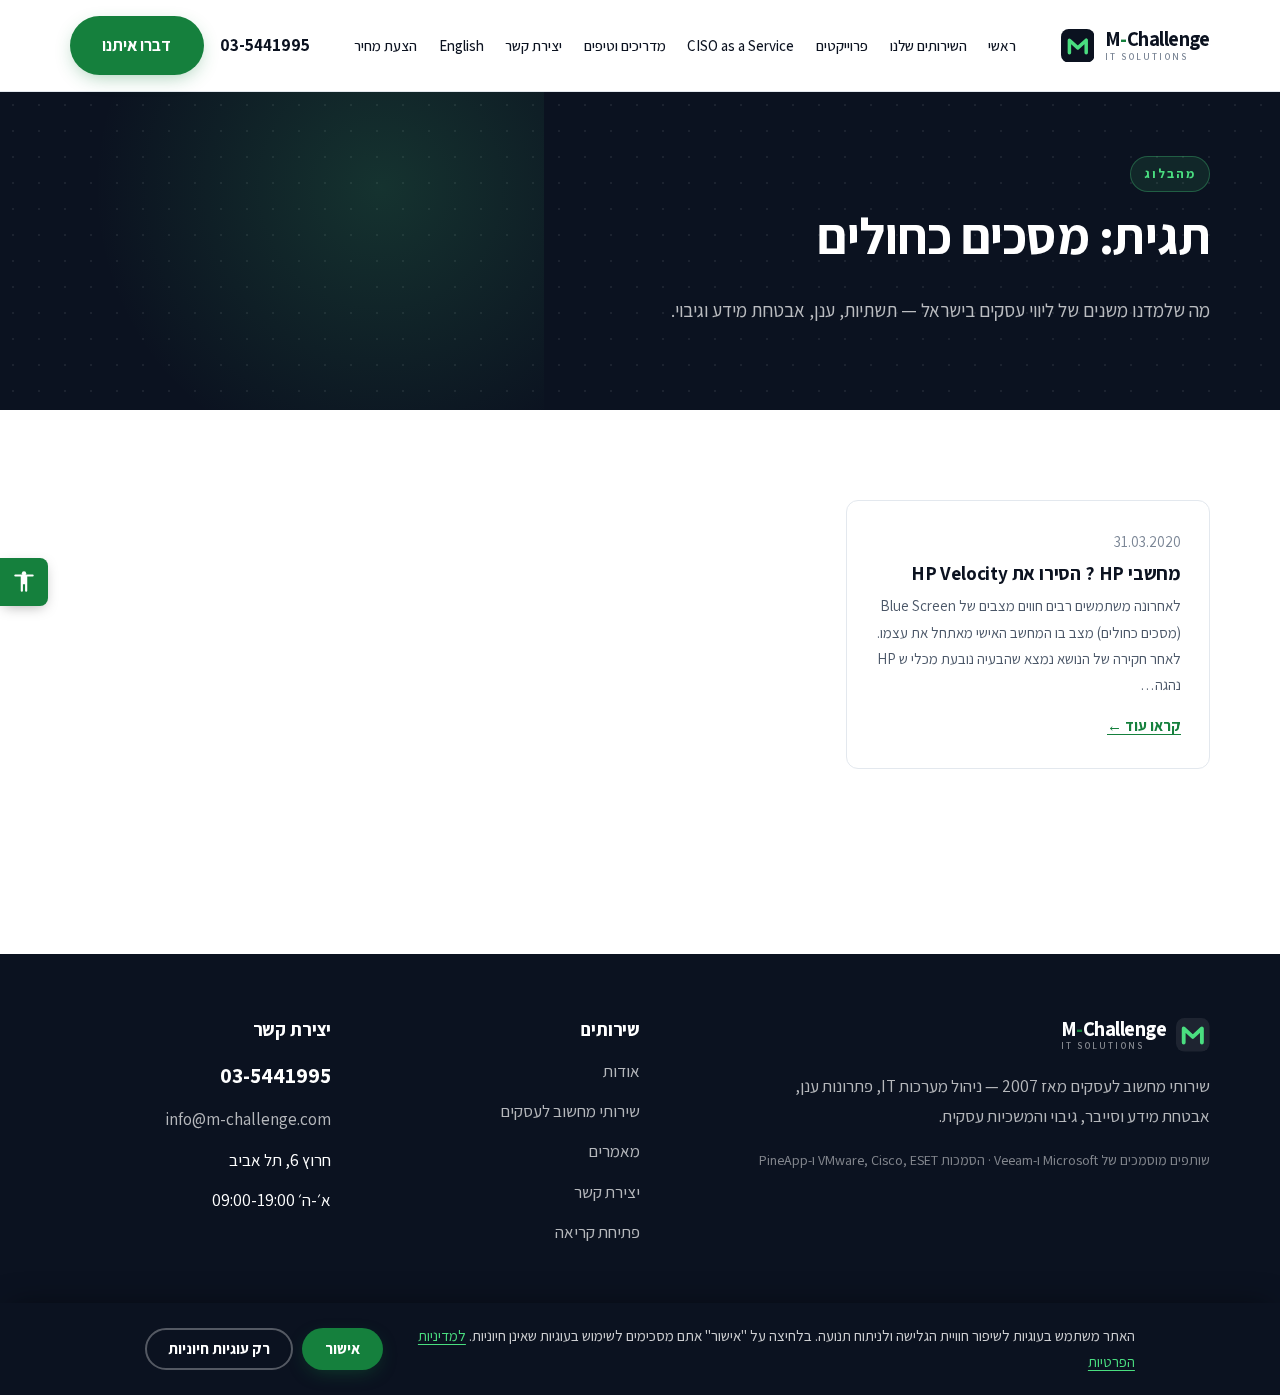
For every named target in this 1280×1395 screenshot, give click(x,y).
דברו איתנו (136, 45)
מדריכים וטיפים (625, 45)
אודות (621, 1071)
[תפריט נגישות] (24, 582)
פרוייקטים (842, 45)
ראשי (1002, 45)
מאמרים (614, 1151)
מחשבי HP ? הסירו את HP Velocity (1046, 573)
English (461, 45)
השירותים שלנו (928, 45)
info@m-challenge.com (248, 1119)
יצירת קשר (533, 45)
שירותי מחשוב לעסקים (570, 1111)
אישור (342, 1348)
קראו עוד (1144, 725)
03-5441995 (265, 45)
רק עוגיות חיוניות (219, 1348)
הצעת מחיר (385, 45)
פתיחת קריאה (597, 1232)
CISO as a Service (740, 45)
